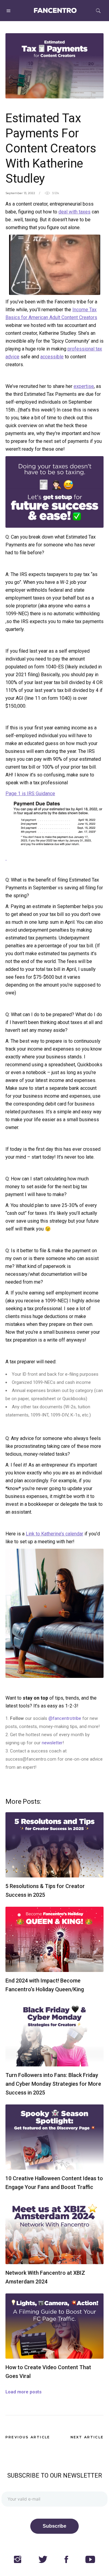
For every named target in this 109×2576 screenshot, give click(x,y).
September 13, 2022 (20, 193)
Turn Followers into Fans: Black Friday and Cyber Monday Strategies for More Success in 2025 (53, 2084)
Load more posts (23, 2392)
